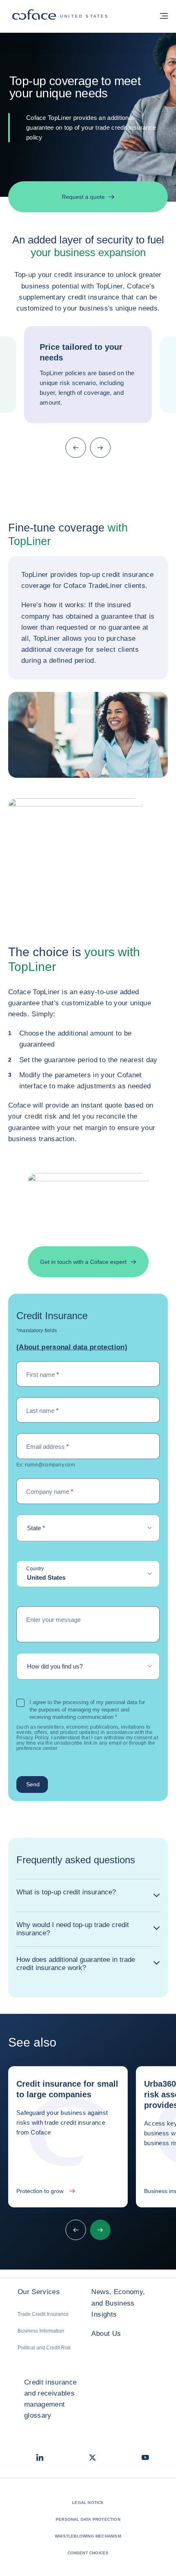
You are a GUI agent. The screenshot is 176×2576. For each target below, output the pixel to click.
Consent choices (88, 2553)
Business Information (41, 2331)
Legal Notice (88, 2503)
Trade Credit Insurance (43, 2314)
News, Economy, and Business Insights (118, 2303)
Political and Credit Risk (44, 2348)
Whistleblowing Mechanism (88, 2536)
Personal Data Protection (88, 2519)
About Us (106, 2334)
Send (33, 1784)
